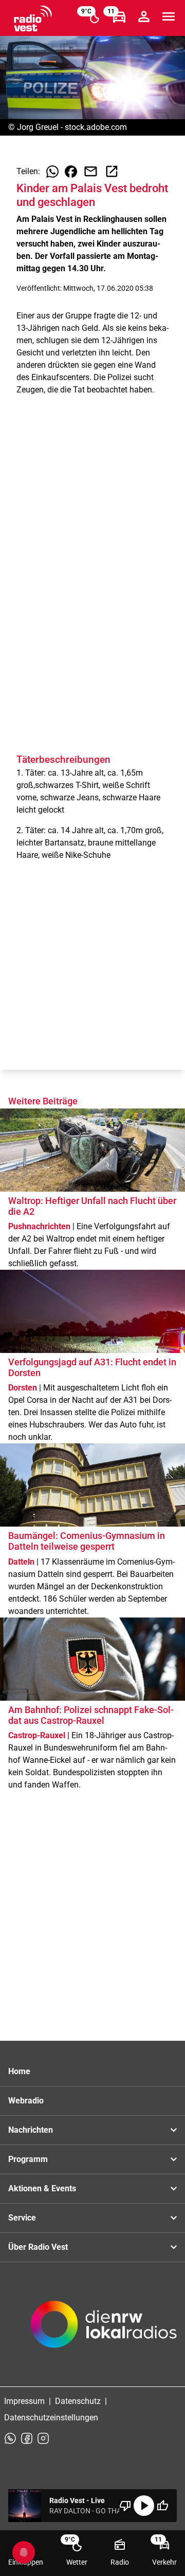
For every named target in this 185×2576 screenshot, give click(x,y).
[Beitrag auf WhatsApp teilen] (52, 172)
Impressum (24, 2401)
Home (19, 2071)
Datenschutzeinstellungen (51, 2418)
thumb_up (162, 2506)
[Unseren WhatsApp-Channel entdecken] (10, 2438)
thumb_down (125, 2506)
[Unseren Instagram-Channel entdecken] (43, 2438)
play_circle (144, 2506)
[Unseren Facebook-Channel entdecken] (27, 2438)
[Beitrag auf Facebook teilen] (71, 172)
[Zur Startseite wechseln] (33, 18)
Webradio (26, 2101)
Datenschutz (78, 2401)
